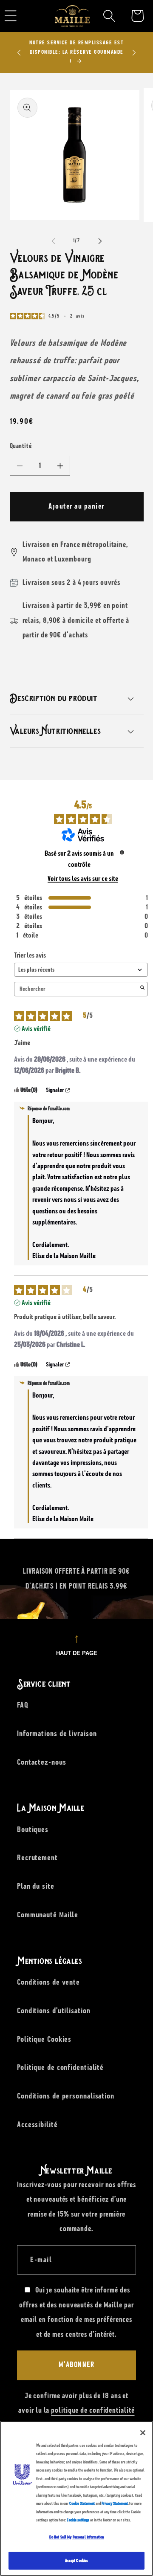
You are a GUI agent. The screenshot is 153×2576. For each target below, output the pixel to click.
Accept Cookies (77, 2560)
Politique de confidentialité (60, 2067)
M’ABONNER (77, 2365)
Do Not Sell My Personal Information (77, 2537)
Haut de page (77, 1653)
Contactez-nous (42, 1762)
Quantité (21, 446)
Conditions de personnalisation (66, 2096)
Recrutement (37, 1858)
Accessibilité (37, 2124)
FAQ (23, 1705)
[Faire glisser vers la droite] (100, 241)
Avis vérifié (36, 1029)
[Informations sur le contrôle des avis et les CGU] (122, 852)
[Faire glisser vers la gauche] (53, 241)
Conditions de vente (48, 1982)
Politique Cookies (44, 2039)
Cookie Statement (82, 2503)
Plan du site (36, 1886)
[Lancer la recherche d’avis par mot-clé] (142, 989)
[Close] (143, 2433)
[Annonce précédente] (19, 52)
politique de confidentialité (93, 2411)
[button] (109, 16)
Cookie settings (78, 2520)
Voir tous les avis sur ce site (83, 879)
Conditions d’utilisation (54, 2011)
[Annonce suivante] (134, 52)
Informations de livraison (57, 1734)
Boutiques (33, 1829)
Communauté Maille (48, 1915)
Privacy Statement (115, 2503)
